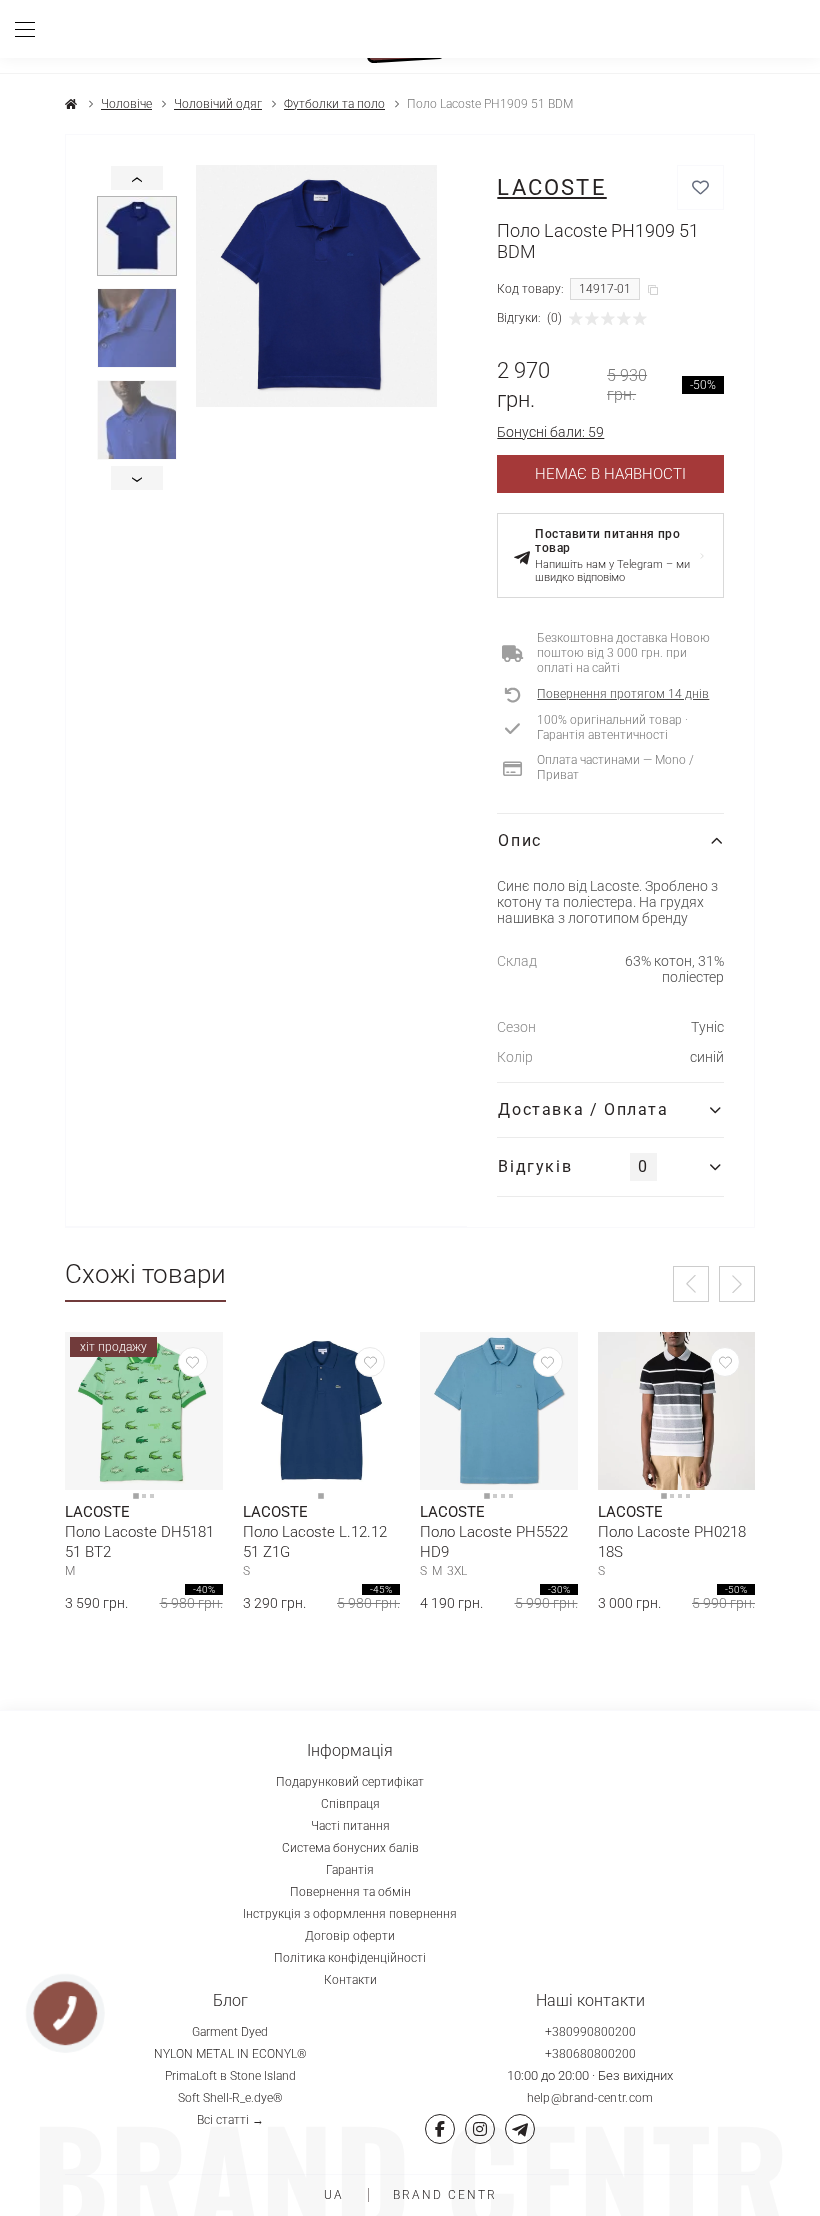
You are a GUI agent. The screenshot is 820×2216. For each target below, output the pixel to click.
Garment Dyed (230, 2032)
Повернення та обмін (350, 1892)
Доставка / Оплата (583, 1109)
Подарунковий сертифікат (350, 1782)
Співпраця (350, 1804)
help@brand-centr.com (590, 2098)
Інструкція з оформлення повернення (350, 1914)
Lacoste (551, 187)
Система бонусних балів (350, 1848)
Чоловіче (126, 104)
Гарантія (350, 1870)
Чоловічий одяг (218, 104)
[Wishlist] (193, 1362)
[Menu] (32, 29)
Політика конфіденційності (350, 1958)
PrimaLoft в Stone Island (230, 2076)
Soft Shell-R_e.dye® (230, 2098)
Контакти (350, 1980)
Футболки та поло (334, 104)
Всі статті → (230, 2120)
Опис (519, 840)
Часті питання (350, 1826)
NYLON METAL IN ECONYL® (230, 2054)
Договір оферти (350, 1936)
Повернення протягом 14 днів (623, 694)
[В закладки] (700, 187)
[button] (691, 1284)
